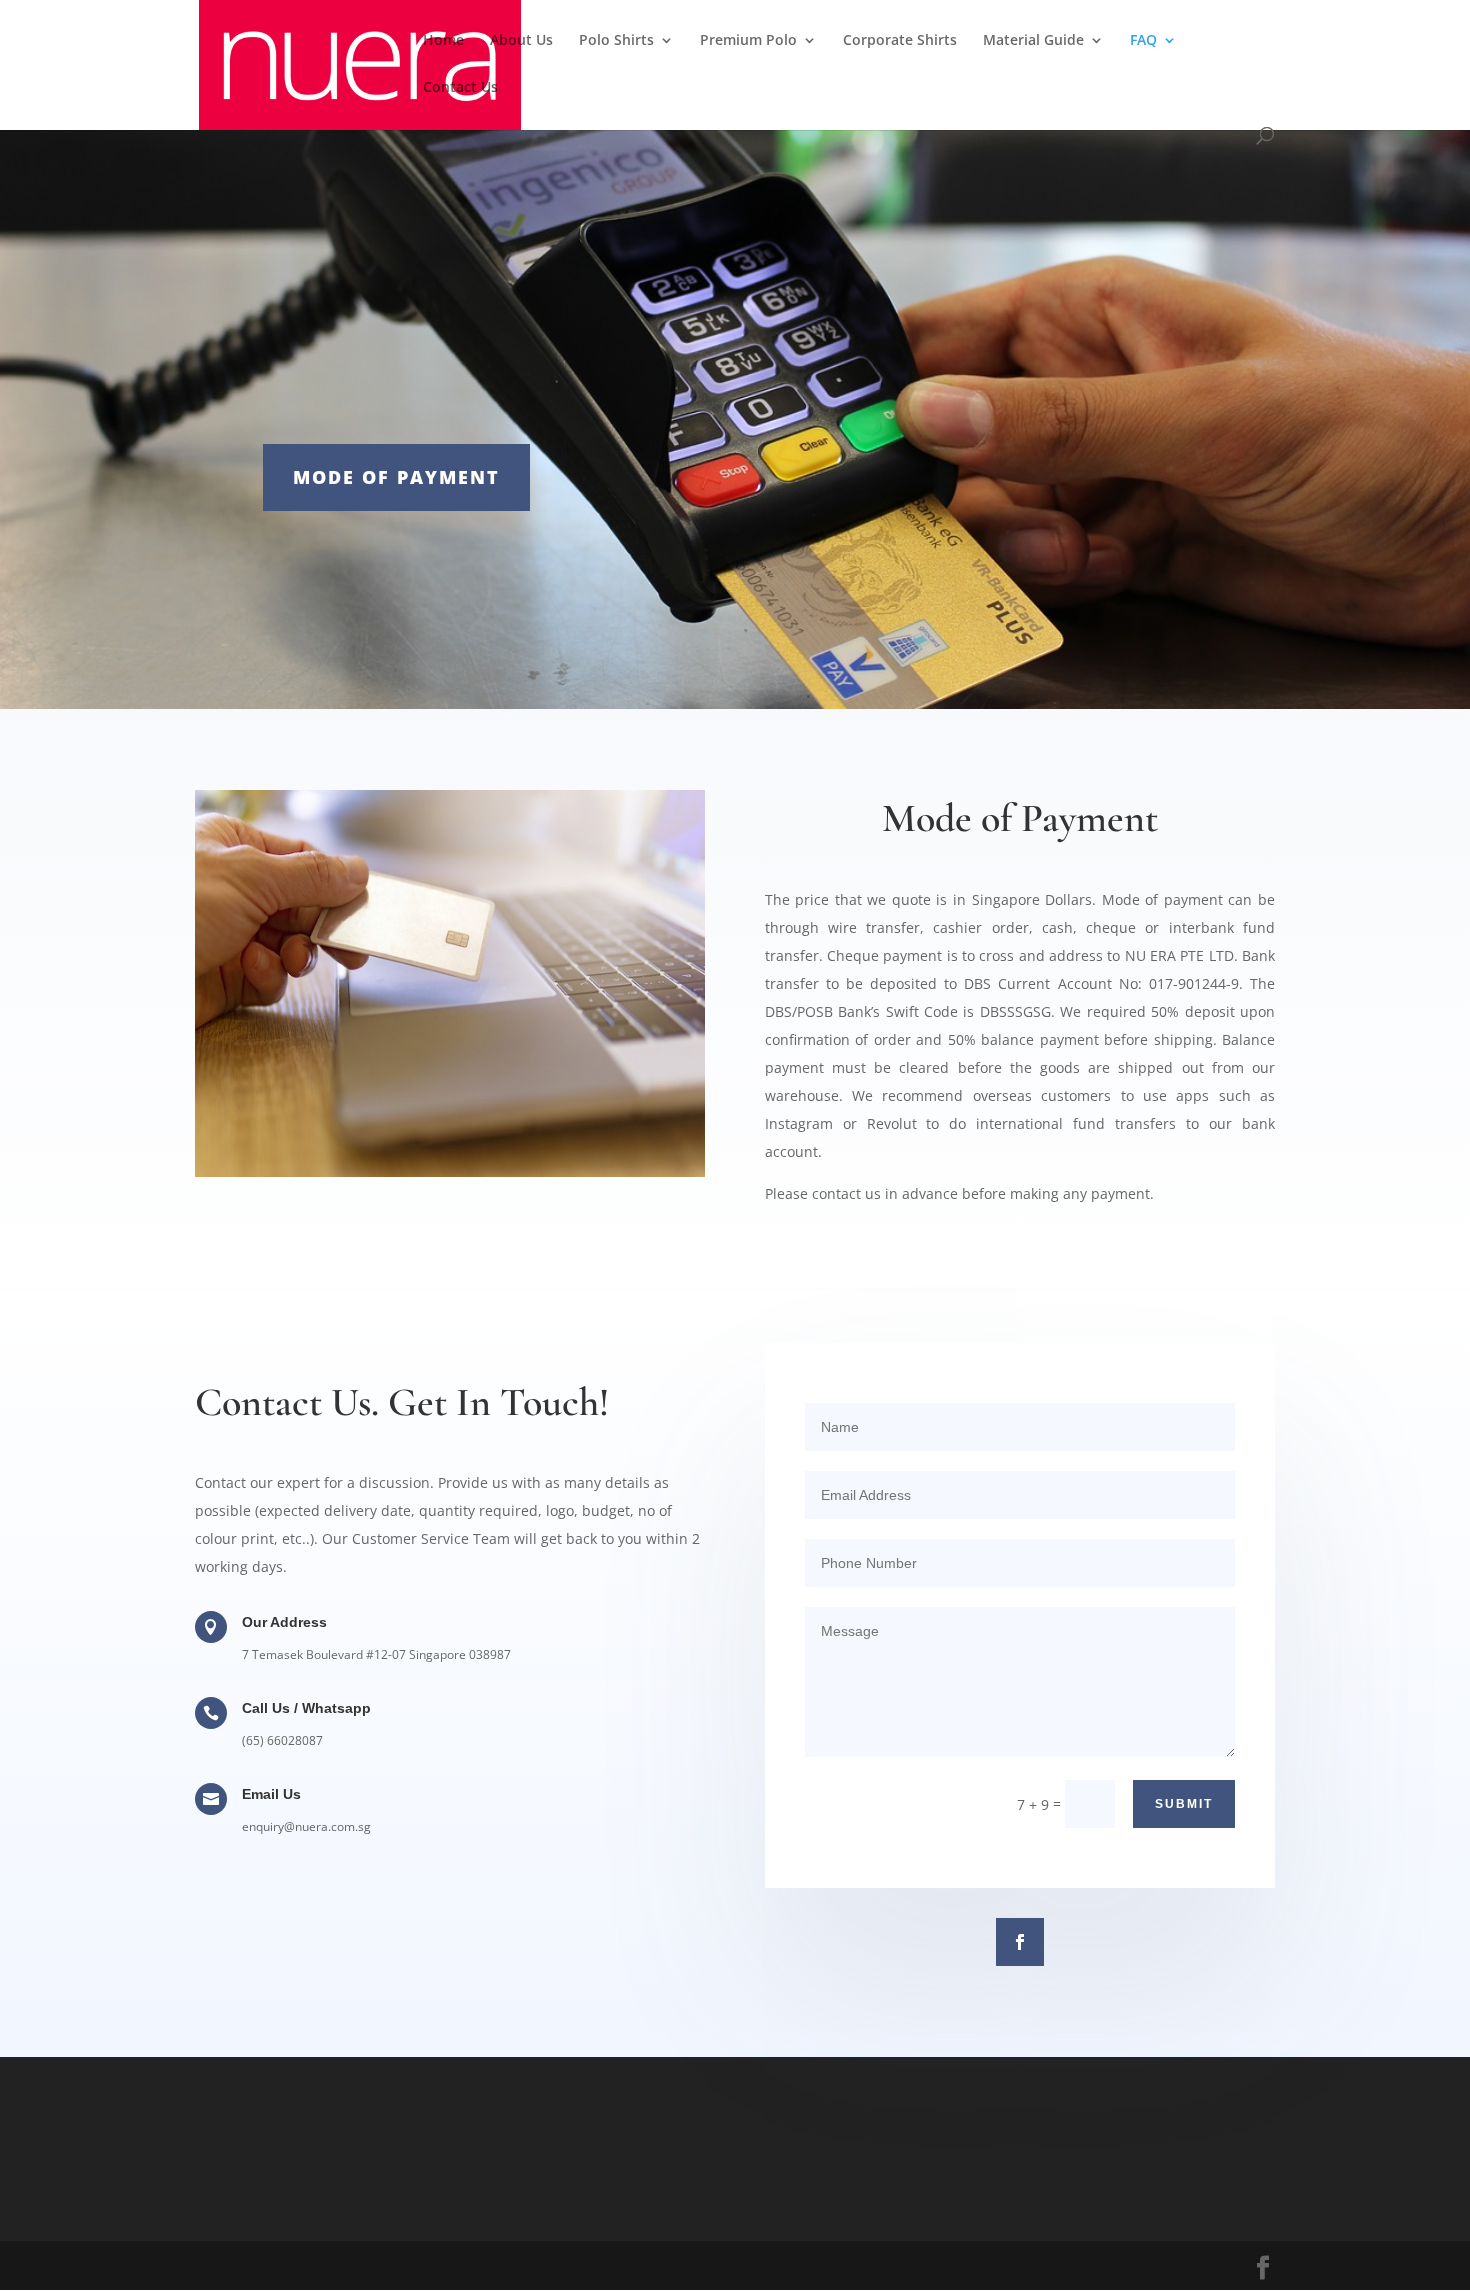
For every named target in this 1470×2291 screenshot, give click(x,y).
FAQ (1143, 41)
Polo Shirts (616, 41)
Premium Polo (748, 41)
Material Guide (1033, 41)
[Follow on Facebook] (1020, 1942)
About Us (521, 41)
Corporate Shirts (900, 41)
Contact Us (460, 88)
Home (443, 41)
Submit (1184, 1804)
